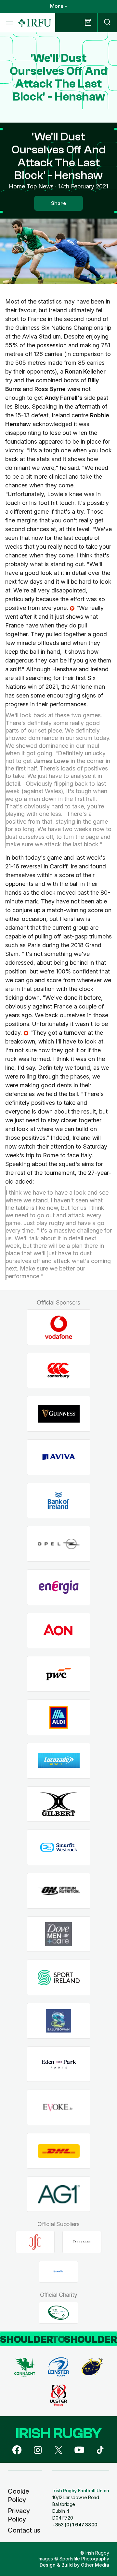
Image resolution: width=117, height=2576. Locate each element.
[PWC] (59, 1674)
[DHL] (59, 2151)
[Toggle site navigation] (9, 23)
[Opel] (59, 1544)
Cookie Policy (19, 2496)
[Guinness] (59, 1414)
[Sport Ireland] (59, 1978)
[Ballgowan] (59, 2021)
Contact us (24, 2530)
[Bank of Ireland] (59, 1501)
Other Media (95, 2565)
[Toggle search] (107, 23)
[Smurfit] (59, 1848)
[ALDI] (59, 1717)
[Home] (35, 23)
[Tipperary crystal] (82, 2242)
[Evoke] (59, 2108)
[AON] (59, 1631)
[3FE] (35, 2242)
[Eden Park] (59, 2064)
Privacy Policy (19, 2515)
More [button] (57, 6)
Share (58, 203)
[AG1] (59, 2194)
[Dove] (59, 1934)
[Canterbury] (59, 1371)
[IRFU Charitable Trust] (58, 2313)
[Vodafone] (59, 1327)
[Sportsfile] (58, 2272)
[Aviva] (59, 1457)
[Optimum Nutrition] (59, 1891)
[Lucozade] (59, 1761)
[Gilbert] (59, 1804)
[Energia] (59, 1587)
